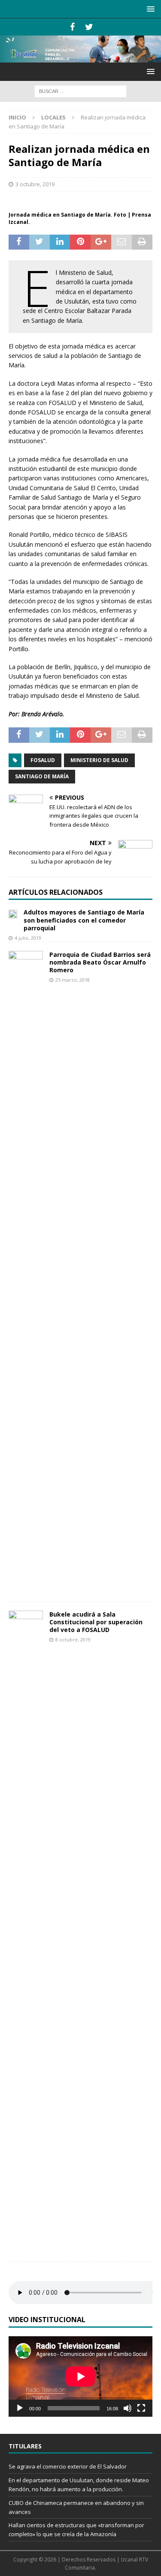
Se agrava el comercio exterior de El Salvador (68, 2466)
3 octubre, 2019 (35, 184)
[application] (80, 2376)
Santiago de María (42, 776)
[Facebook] (72, 27)
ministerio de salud (99, 760)
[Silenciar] (128, 2408)
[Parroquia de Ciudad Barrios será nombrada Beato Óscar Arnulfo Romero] (26, 1272)
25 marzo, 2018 (73, 980)
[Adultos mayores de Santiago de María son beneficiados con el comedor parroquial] (13, 913)
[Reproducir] (20, 2408)
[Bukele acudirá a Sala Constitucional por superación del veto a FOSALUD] (26, 1932)
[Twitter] (89, 27)
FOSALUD (43, 760)
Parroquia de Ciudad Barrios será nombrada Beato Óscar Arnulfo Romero (100, 962)
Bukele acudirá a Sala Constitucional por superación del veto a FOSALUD (96, 1622)
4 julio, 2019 (28, 938)
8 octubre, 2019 (73, 1639)
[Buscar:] (80, 91)
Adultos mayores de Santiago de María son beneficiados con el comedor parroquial (84, 920)
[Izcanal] (80, 58)
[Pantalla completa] (141, 2408)
